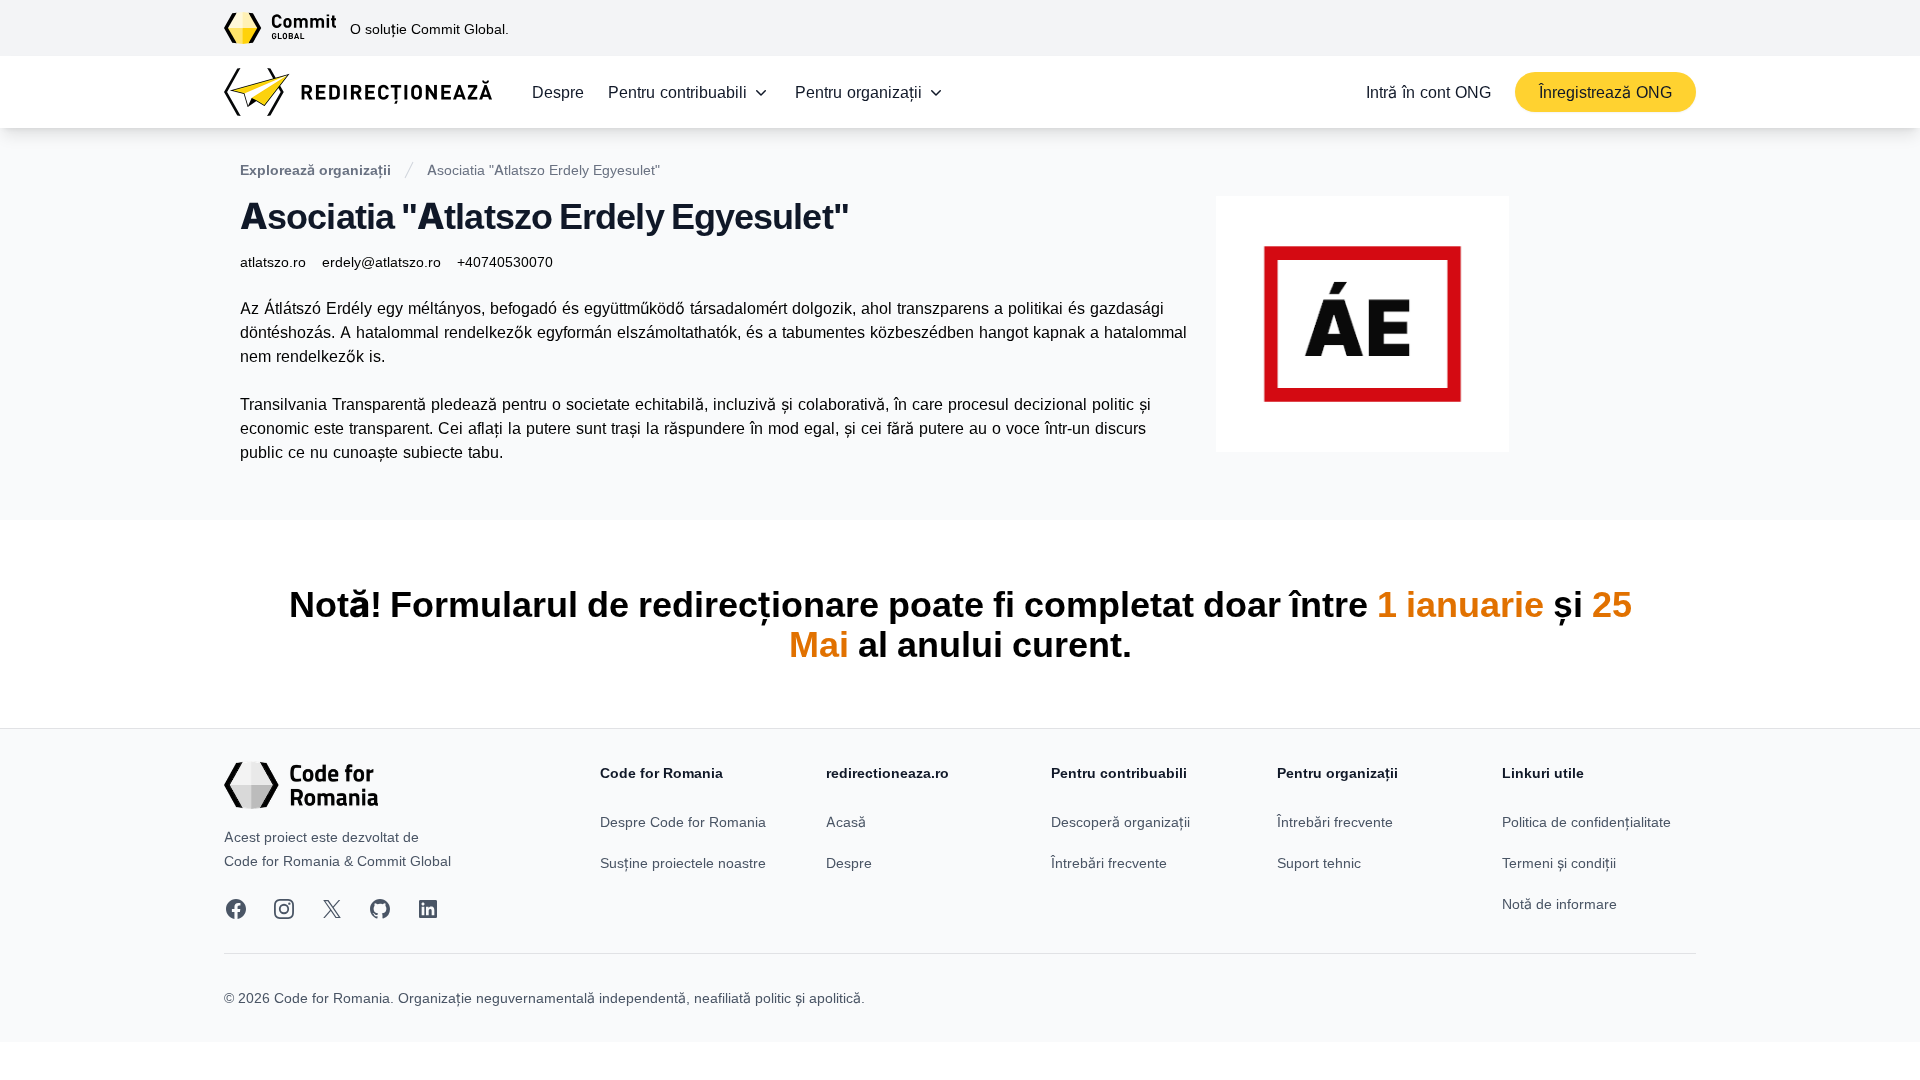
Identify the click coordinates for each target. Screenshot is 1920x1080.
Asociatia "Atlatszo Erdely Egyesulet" (543, 169)
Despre (558, 92)
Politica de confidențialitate (1586, 821)
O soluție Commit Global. (429, 28)
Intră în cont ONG (1428, 92)
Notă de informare (1559, 903)
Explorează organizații (315, 169)
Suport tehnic (1319, 862)
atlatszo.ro (273, 261)
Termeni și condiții (1559, 862)
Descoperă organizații (1120, 821)
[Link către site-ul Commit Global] (287, 28)
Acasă (846, 821)
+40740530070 (505, 261)
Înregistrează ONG (1605, 92)
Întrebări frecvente (1109, 862)
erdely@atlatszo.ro (381, 261)
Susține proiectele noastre (683, 862)
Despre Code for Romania (683, 821)
